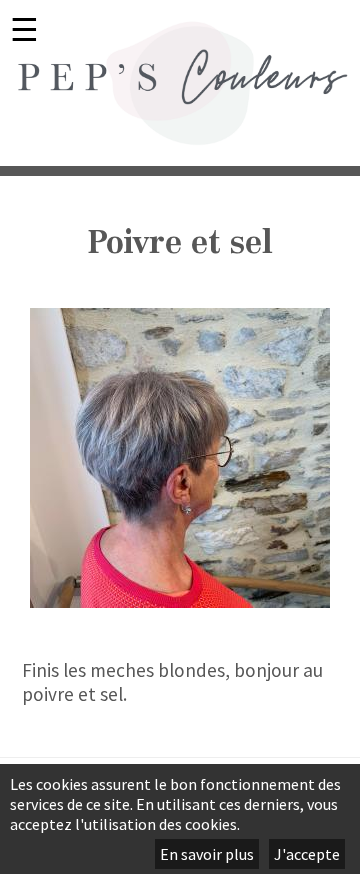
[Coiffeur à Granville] (180, 83)
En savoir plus (207, 854)
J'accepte (307, 854)
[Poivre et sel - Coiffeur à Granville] (180, 598)
